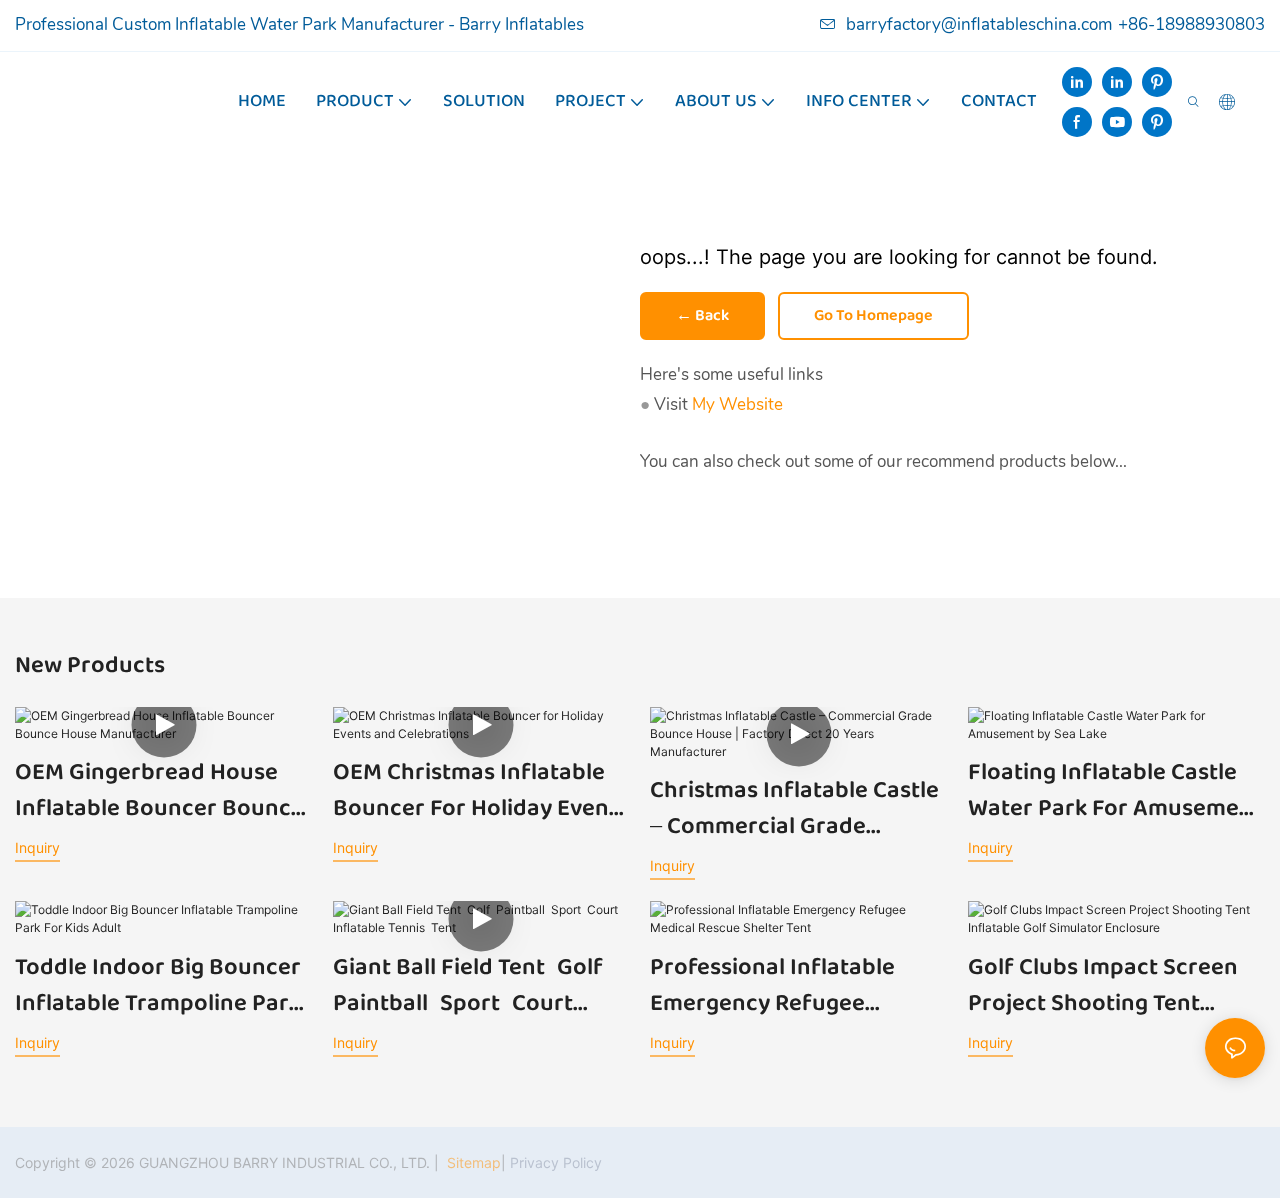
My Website (737, 404)
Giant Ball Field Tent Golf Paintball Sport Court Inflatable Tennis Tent (474, 986)
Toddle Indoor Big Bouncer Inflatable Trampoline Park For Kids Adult (158, 986)
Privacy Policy (556, 1162)
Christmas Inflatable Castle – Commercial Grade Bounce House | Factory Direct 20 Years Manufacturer (794, 809)
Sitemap (472, 1162)
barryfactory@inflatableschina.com (979, 24)
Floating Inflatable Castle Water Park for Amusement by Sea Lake (1115, 791)
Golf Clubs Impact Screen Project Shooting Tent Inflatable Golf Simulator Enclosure (1103, 986)
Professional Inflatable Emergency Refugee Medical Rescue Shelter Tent (774, 986)
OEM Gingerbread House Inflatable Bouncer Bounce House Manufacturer (159, 791)
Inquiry (37, 847)
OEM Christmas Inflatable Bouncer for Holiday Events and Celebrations (481, 791)
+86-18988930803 (1191, 24)
